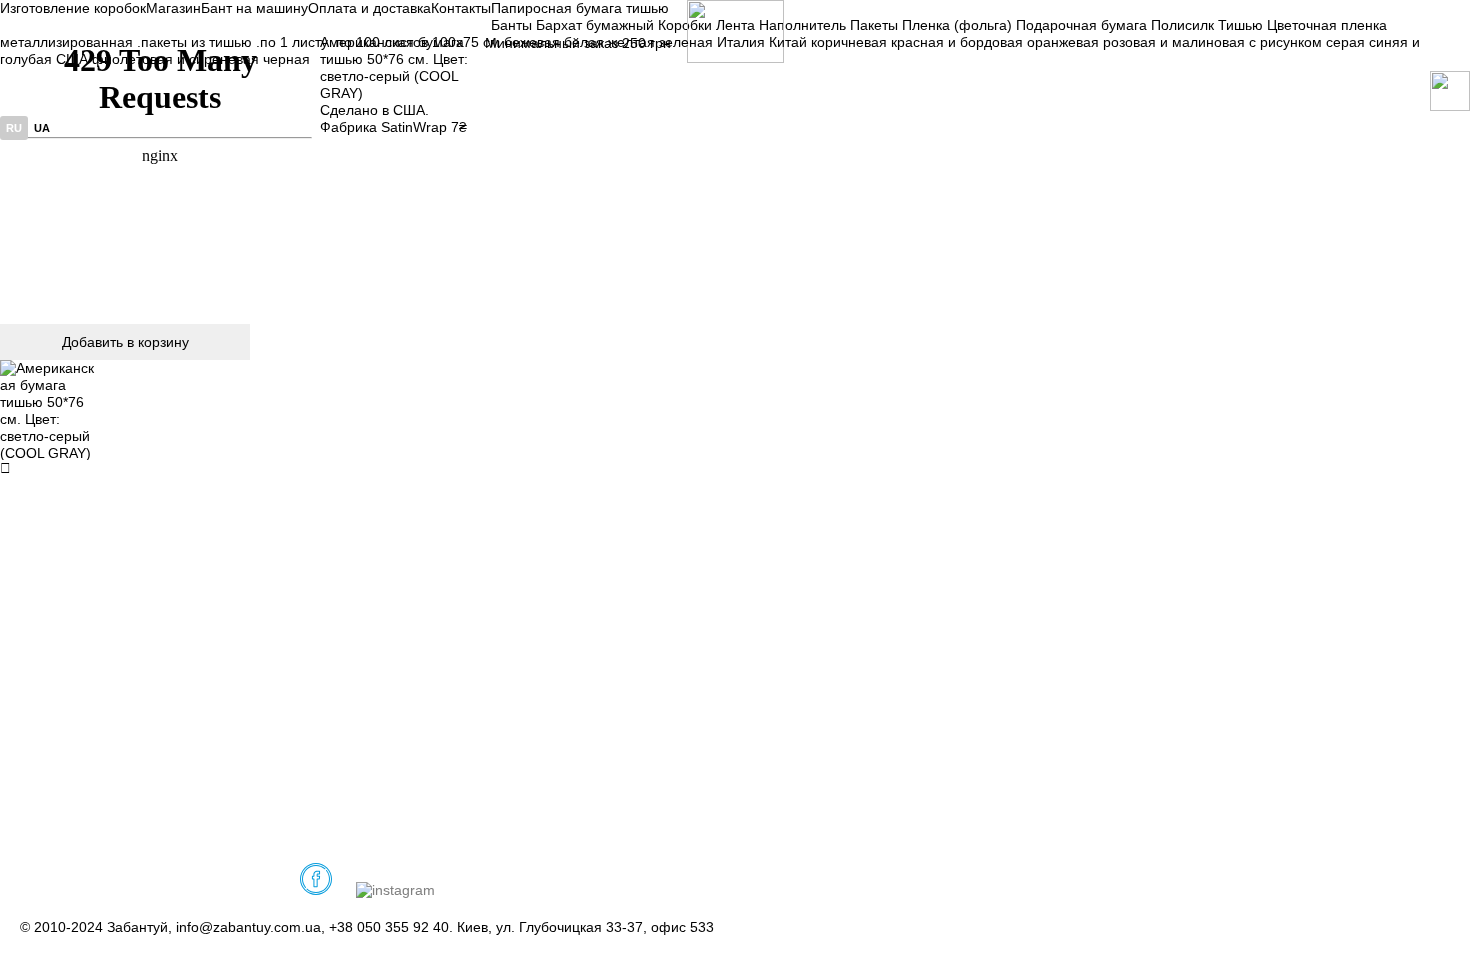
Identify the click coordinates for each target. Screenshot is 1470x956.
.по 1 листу (292, 42)
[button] (50, 410)
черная (286, 59)
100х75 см (466, 42)
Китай (788, 42)
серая (1345, 42)
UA (42, 128)
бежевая (532, 42)
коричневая (849, 42)
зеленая (686, 42)
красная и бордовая (957, 42)
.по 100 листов (380, 42)
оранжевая (1063, 42)
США (72, 59)
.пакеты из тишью (194, 42)
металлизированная (66, 42)
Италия (741, 42)
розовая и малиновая (1174, 42)
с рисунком (1285, 42)
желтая (631, 42)
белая (584, 42)
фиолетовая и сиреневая (175, 59)
